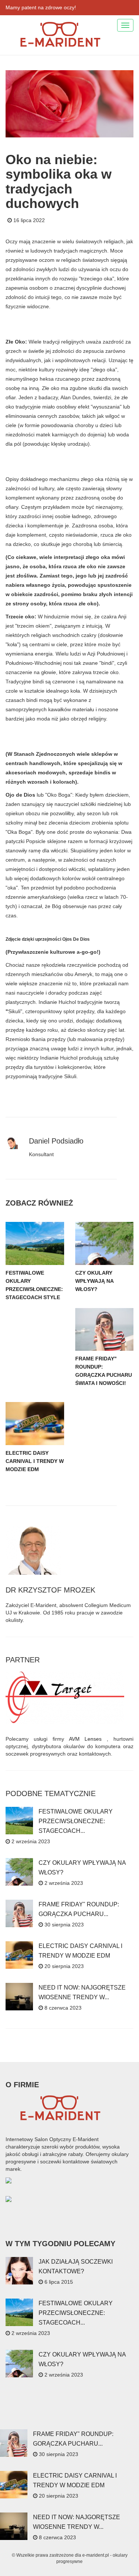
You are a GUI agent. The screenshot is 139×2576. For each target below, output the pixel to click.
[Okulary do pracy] (9, 2180)
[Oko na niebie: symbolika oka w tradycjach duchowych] (69, 103)
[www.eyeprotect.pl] (9, 2199)
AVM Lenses (85, 1739)
